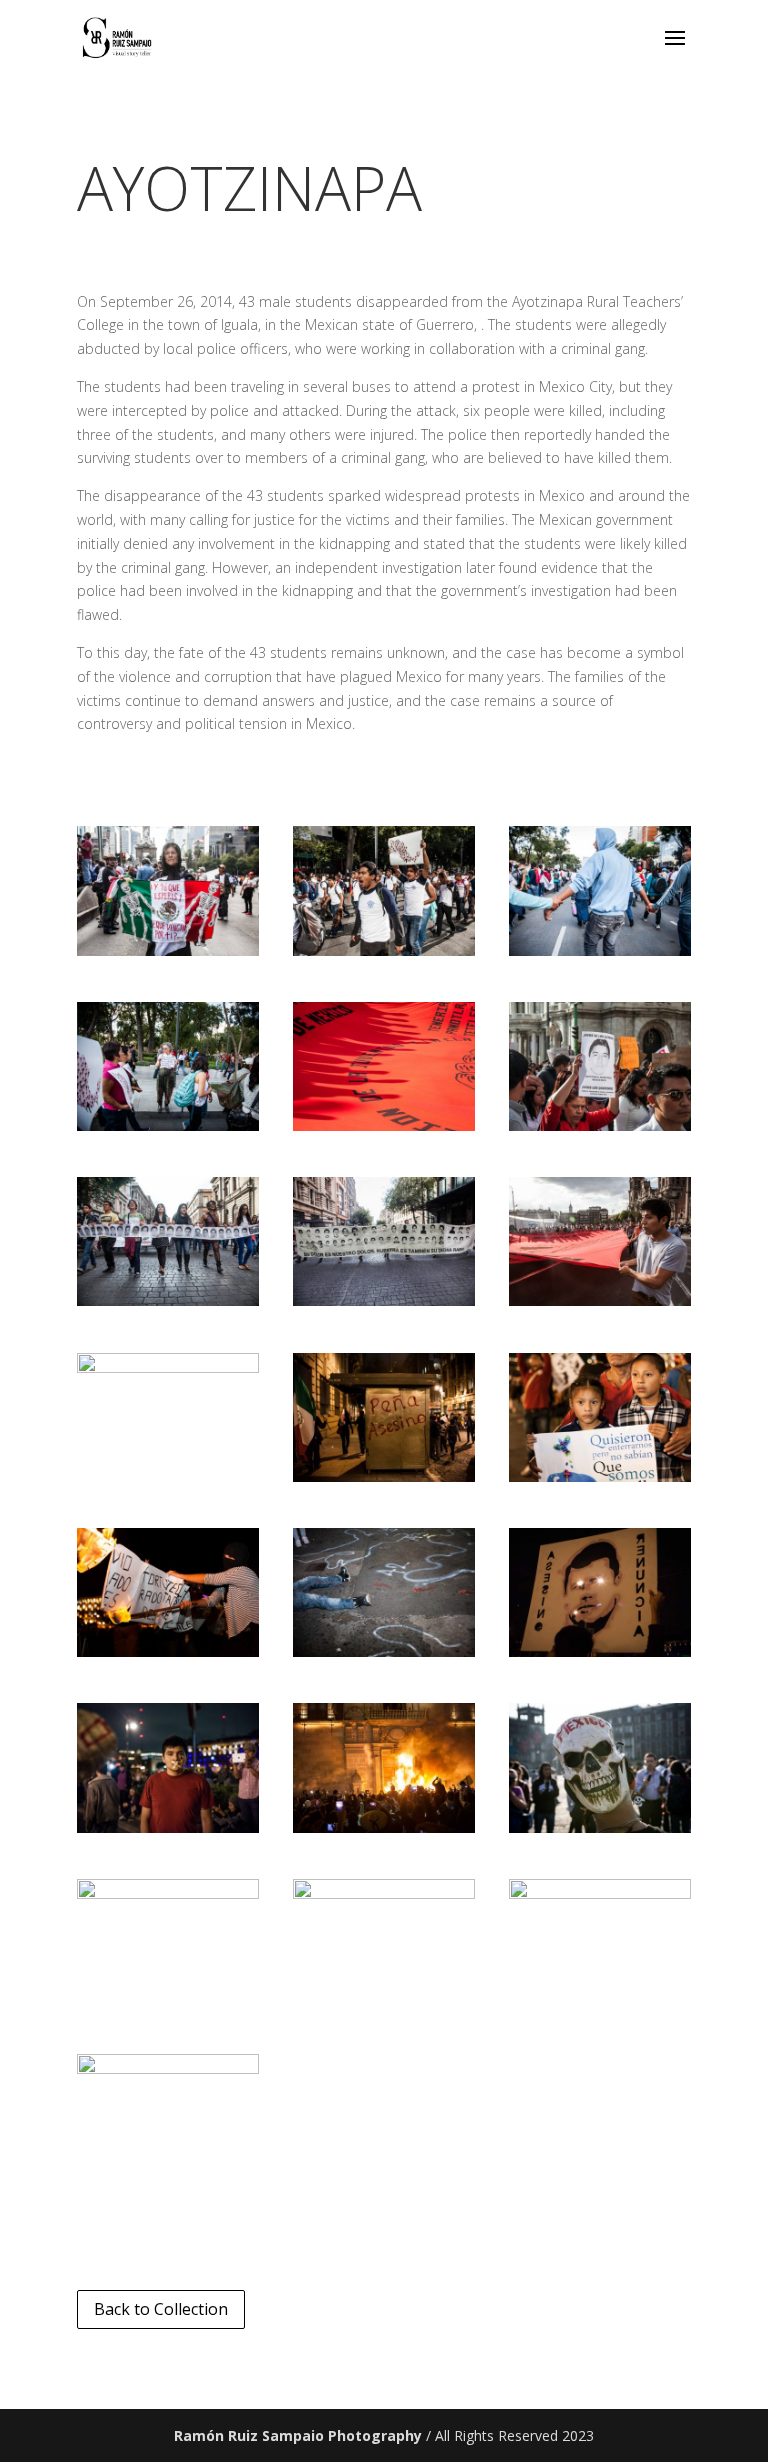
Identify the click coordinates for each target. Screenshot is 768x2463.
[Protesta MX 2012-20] (384, 1893)
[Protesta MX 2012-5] (384, 1125)
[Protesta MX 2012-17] (384, 1827)
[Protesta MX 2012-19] (168, 1893)
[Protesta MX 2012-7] (168, 1300)
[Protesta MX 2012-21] (600, 1893)
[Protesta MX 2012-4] (168, 1125)
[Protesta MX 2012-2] (384, 950)
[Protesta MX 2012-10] (168, 1367)
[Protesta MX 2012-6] (600, 1125)
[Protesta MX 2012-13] (168, 1651)
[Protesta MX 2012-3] (600, 950)
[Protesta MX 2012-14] (384, 1651)
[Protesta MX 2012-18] (600, 1827)
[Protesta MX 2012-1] (168, 950)
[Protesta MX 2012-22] (168, 2068)
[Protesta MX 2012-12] (600, 1476)
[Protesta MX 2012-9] (600, 1300)
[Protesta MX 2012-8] (384, 1300)
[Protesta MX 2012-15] (600, 1651)
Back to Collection (161, 2309)
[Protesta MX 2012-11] (384, 1476)
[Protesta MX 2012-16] (168, 1827)
